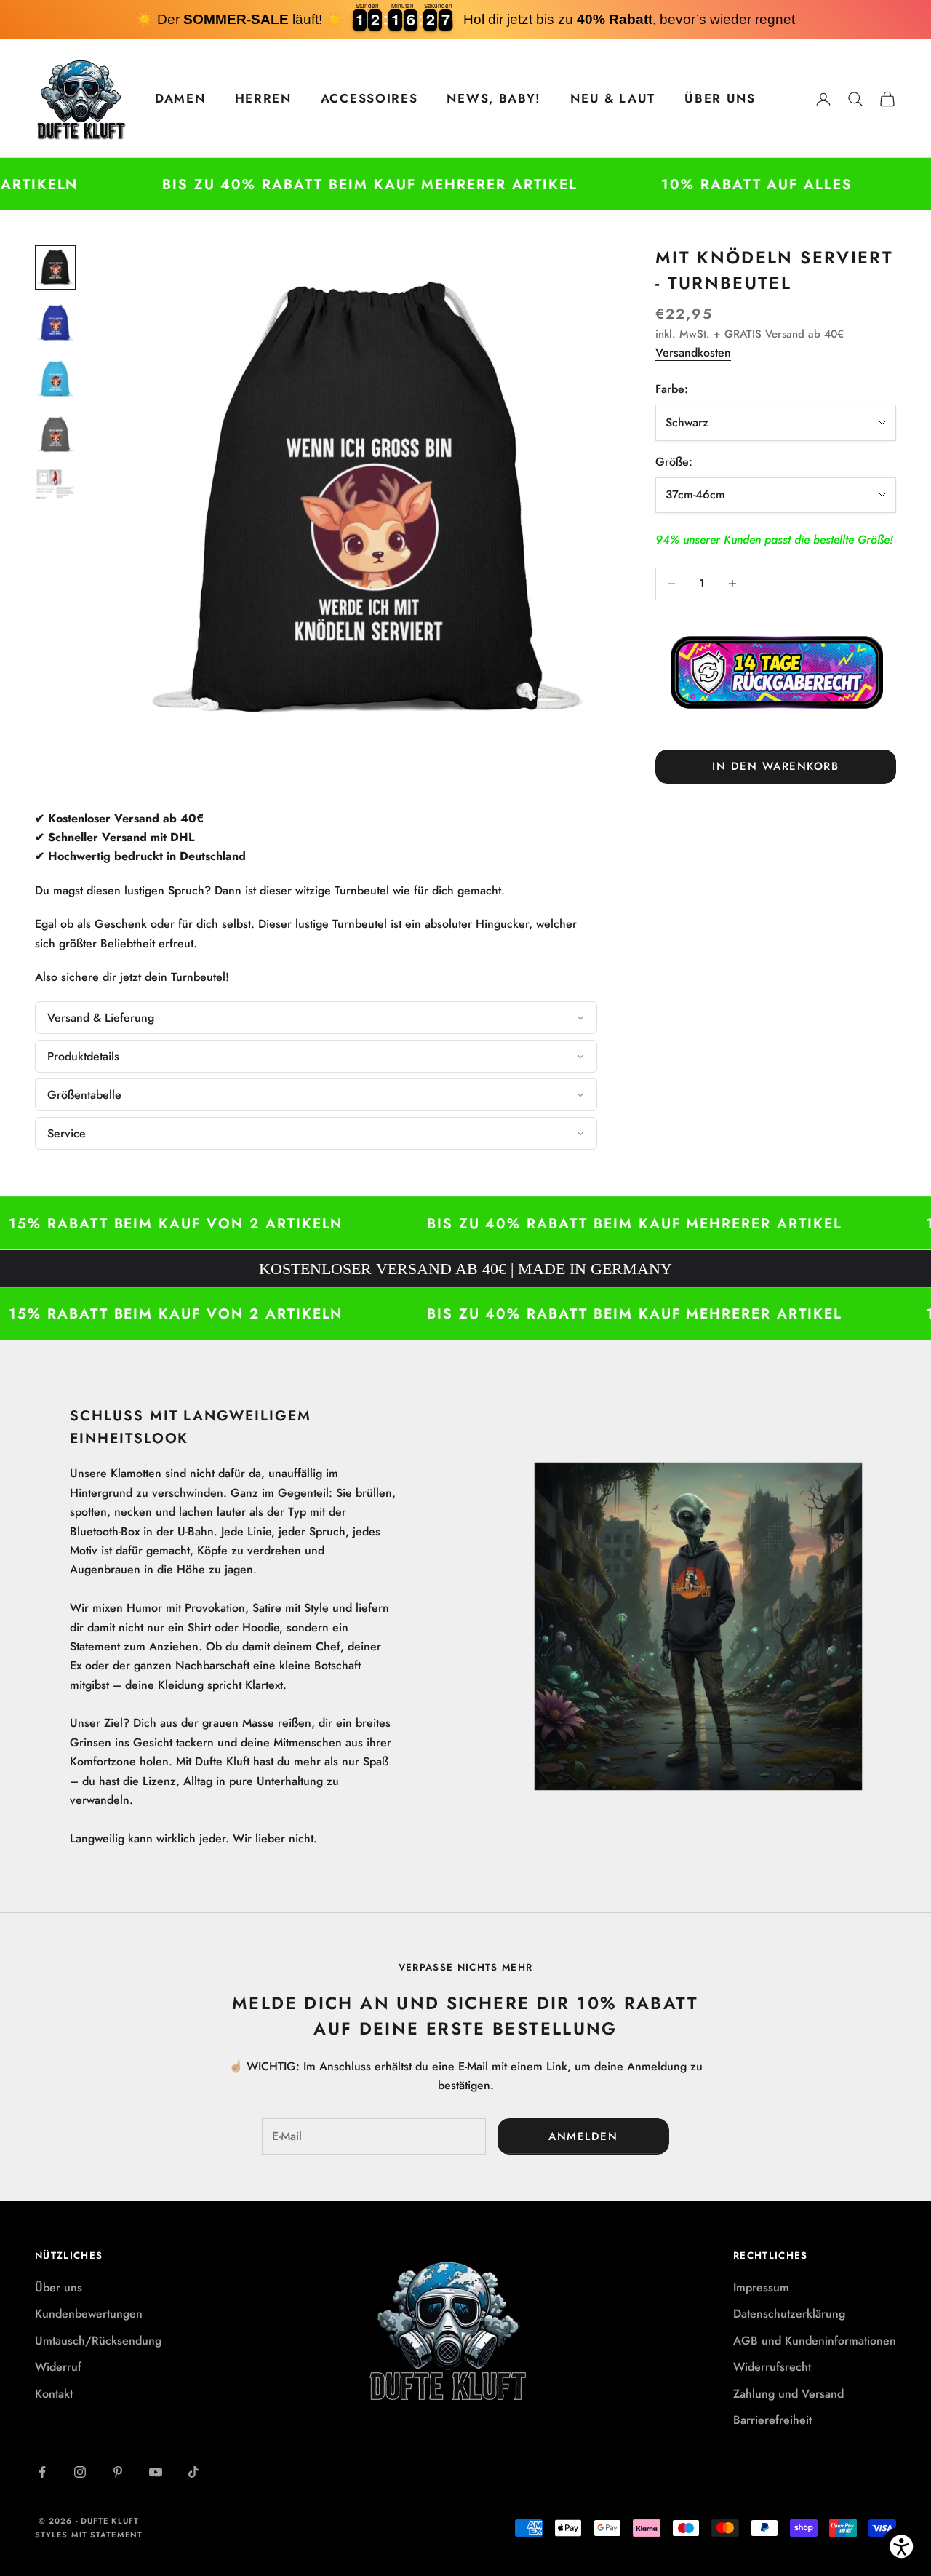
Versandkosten (693, 353)
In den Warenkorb (775, 766)
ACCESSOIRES (369, 98)
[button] (316, 1018)
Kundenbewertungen (89, 2314)
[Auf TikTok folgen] (193, 2472)
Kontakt (54, 2394)
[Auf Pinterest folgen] (118, 2472)
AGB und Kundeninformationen (815, 2341)
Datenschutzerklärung (789, 2314)
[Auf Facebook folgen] (42, 2472)
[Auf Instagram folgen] (80, 2472)
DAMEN (180, 98)
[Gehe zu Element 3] (55, 379)
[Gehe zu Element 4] (55, 435)
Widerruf (58, 2367)
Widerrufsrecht (772, 2367)
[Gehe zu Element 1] (55, 267)
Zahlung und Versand (788, 2394)
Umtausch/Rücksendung (98, 2341)
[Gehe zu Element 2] (55, 323)
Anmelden (583, 2136)
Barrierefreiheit (772, 2420)
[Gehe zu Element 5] (55, 484)
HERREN (263, 98)
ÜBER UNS (720, 98)
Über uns (59, 2287)
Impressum (761, 2287)
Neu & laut (613, 98)
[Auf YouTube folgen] (156, 2472)
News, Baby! (494, 98)
